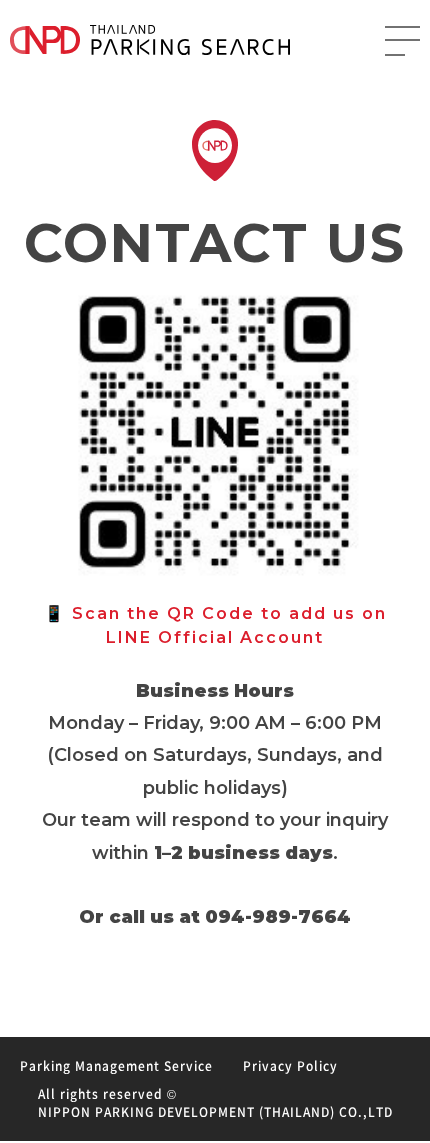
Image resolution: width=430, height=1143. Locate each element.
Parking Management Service (116, 1066)
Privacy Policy (290, 1066)
